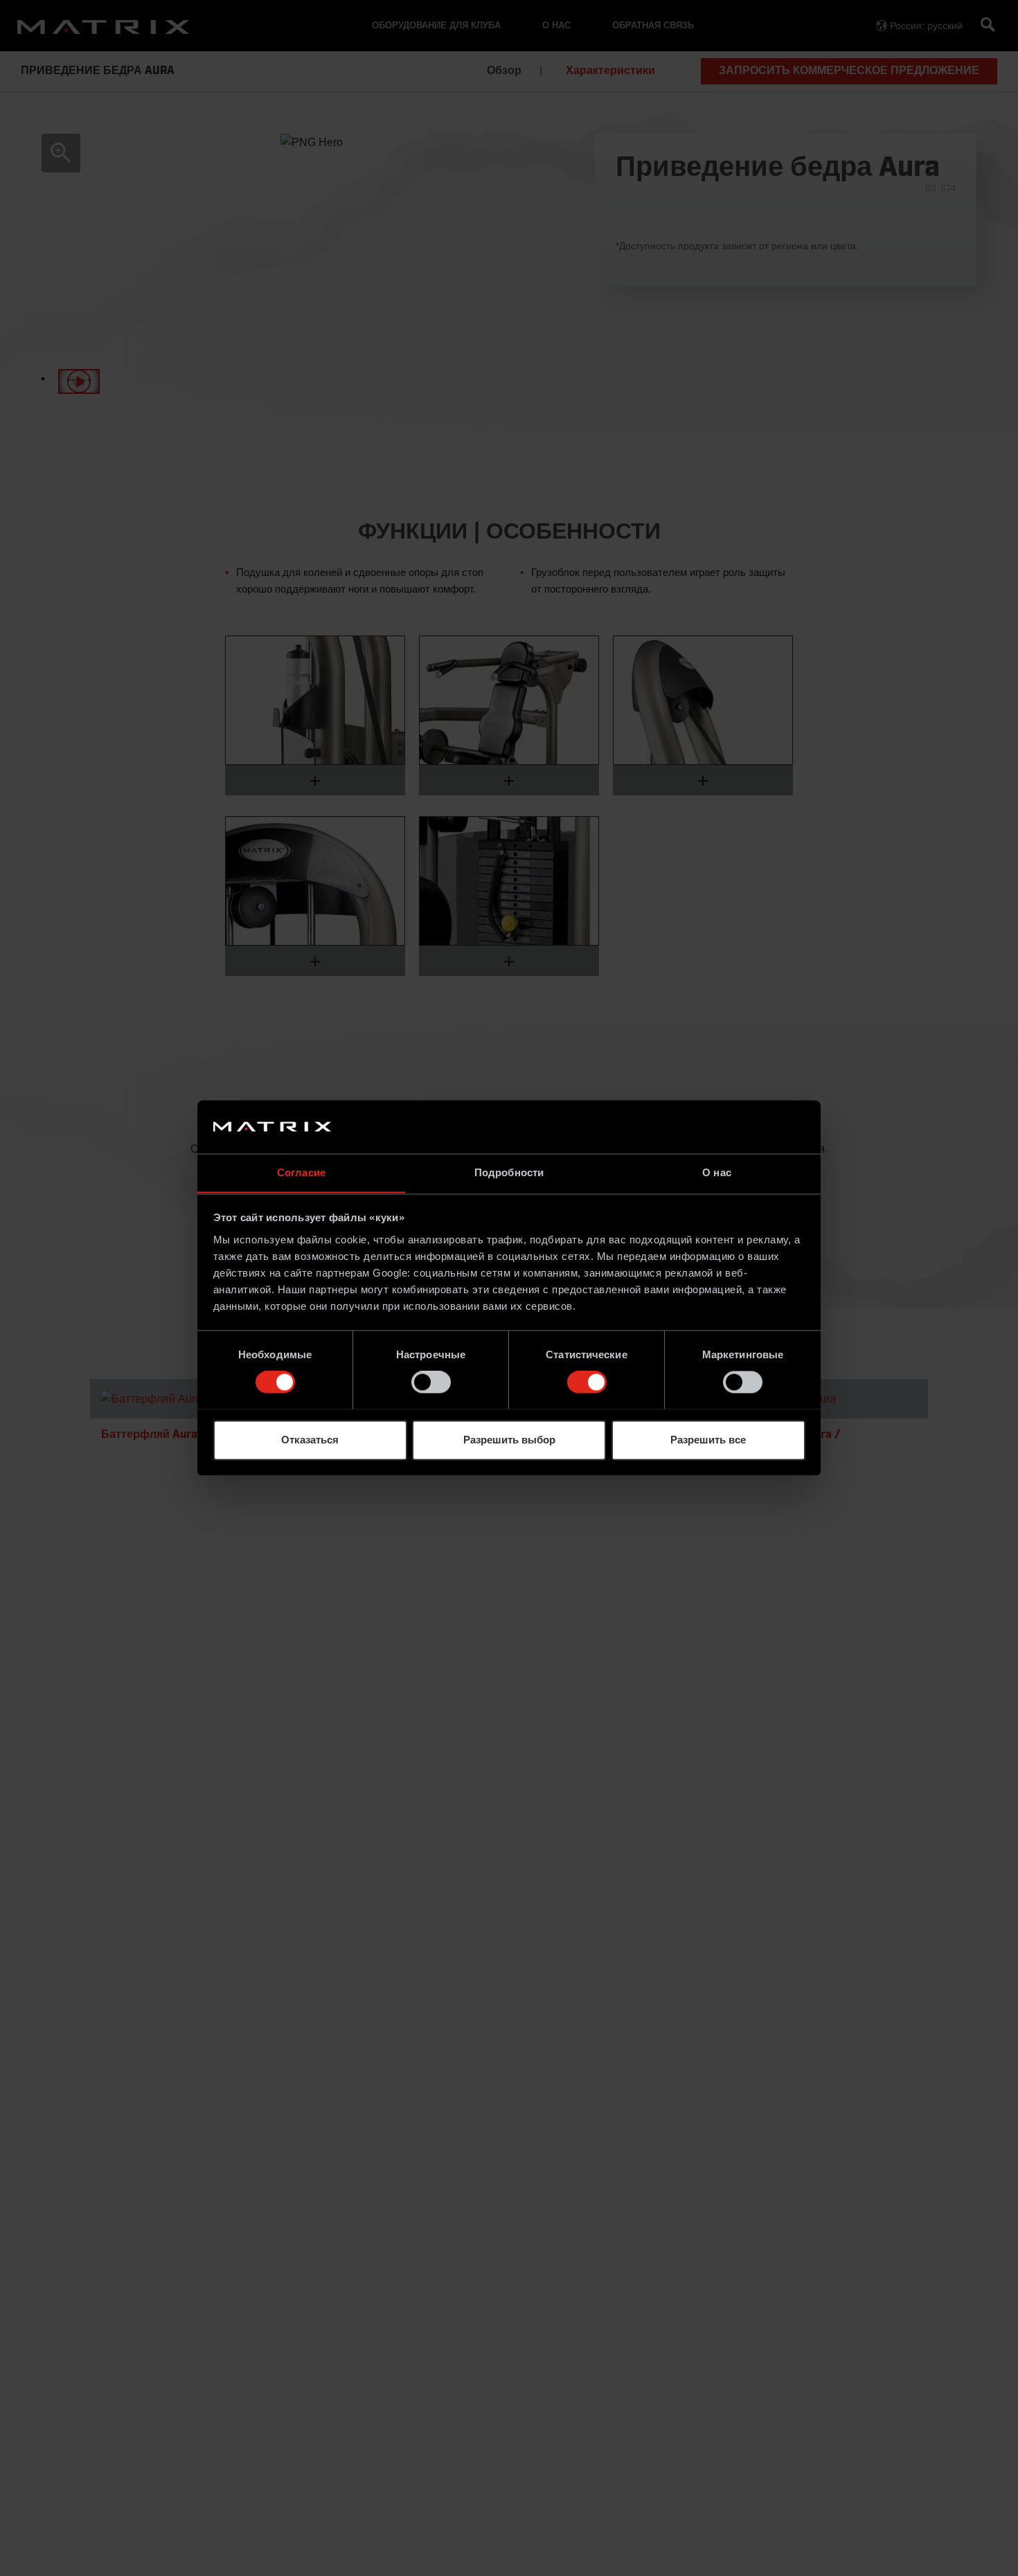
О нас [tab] (717, 1172)
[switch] (431, 1382)
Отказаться (310, 1440)
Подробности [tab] (509, 1172)
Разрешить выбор (509, 1440)
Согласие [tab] (301, 1172)
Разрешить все (708, 1440)
